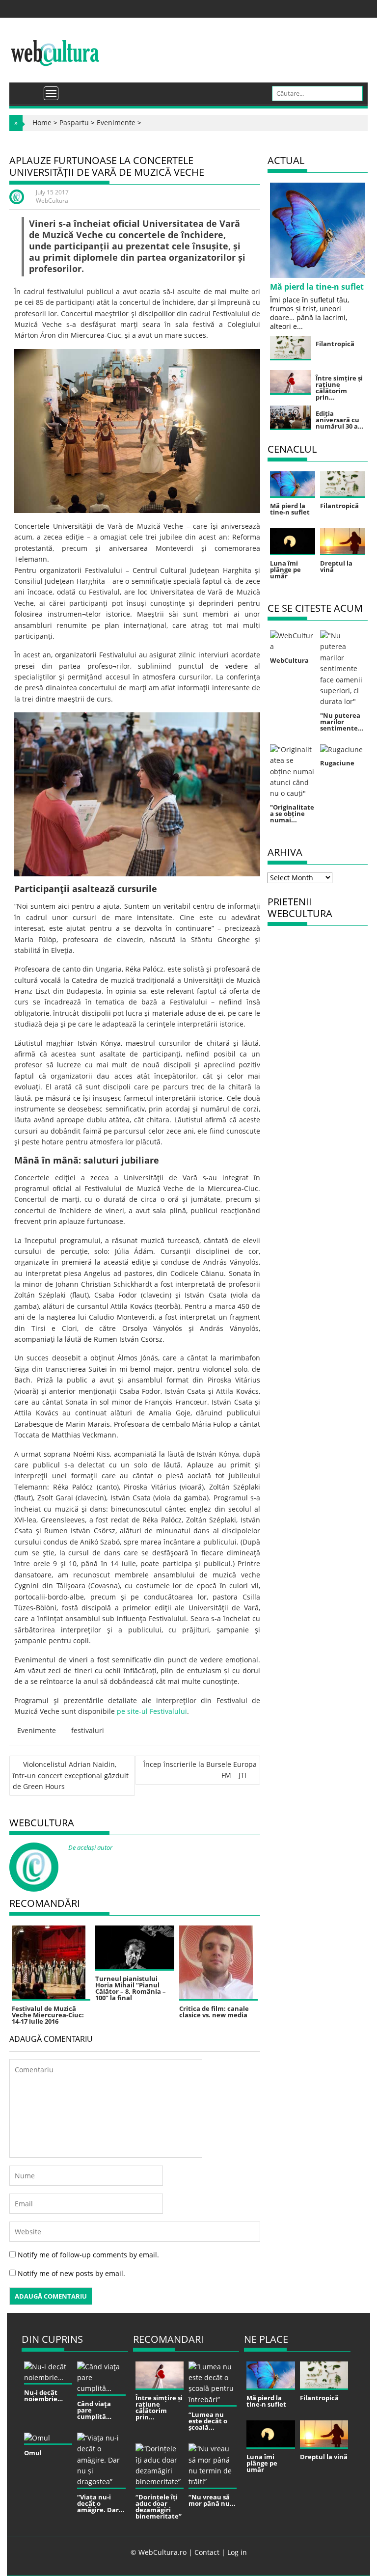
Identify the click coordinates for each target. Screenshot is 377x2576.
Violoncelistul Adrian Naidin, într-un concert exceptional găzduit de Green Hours (71, 1776)
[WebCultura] (27, 90)
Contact (207, 2552)
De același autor (90, 1847)
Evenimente (116, 122)
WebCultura (52, 201)
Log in (237, 2552)
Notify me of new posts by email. (71, 2273)
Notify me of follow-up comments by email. (88, 2255)
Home (42, 122)
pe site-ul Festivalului (152, 1711)
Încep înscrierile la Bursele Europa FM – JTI (200, 1770)
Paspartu (74, 122)
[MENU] (51, 93)
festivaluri (88, 1730)
